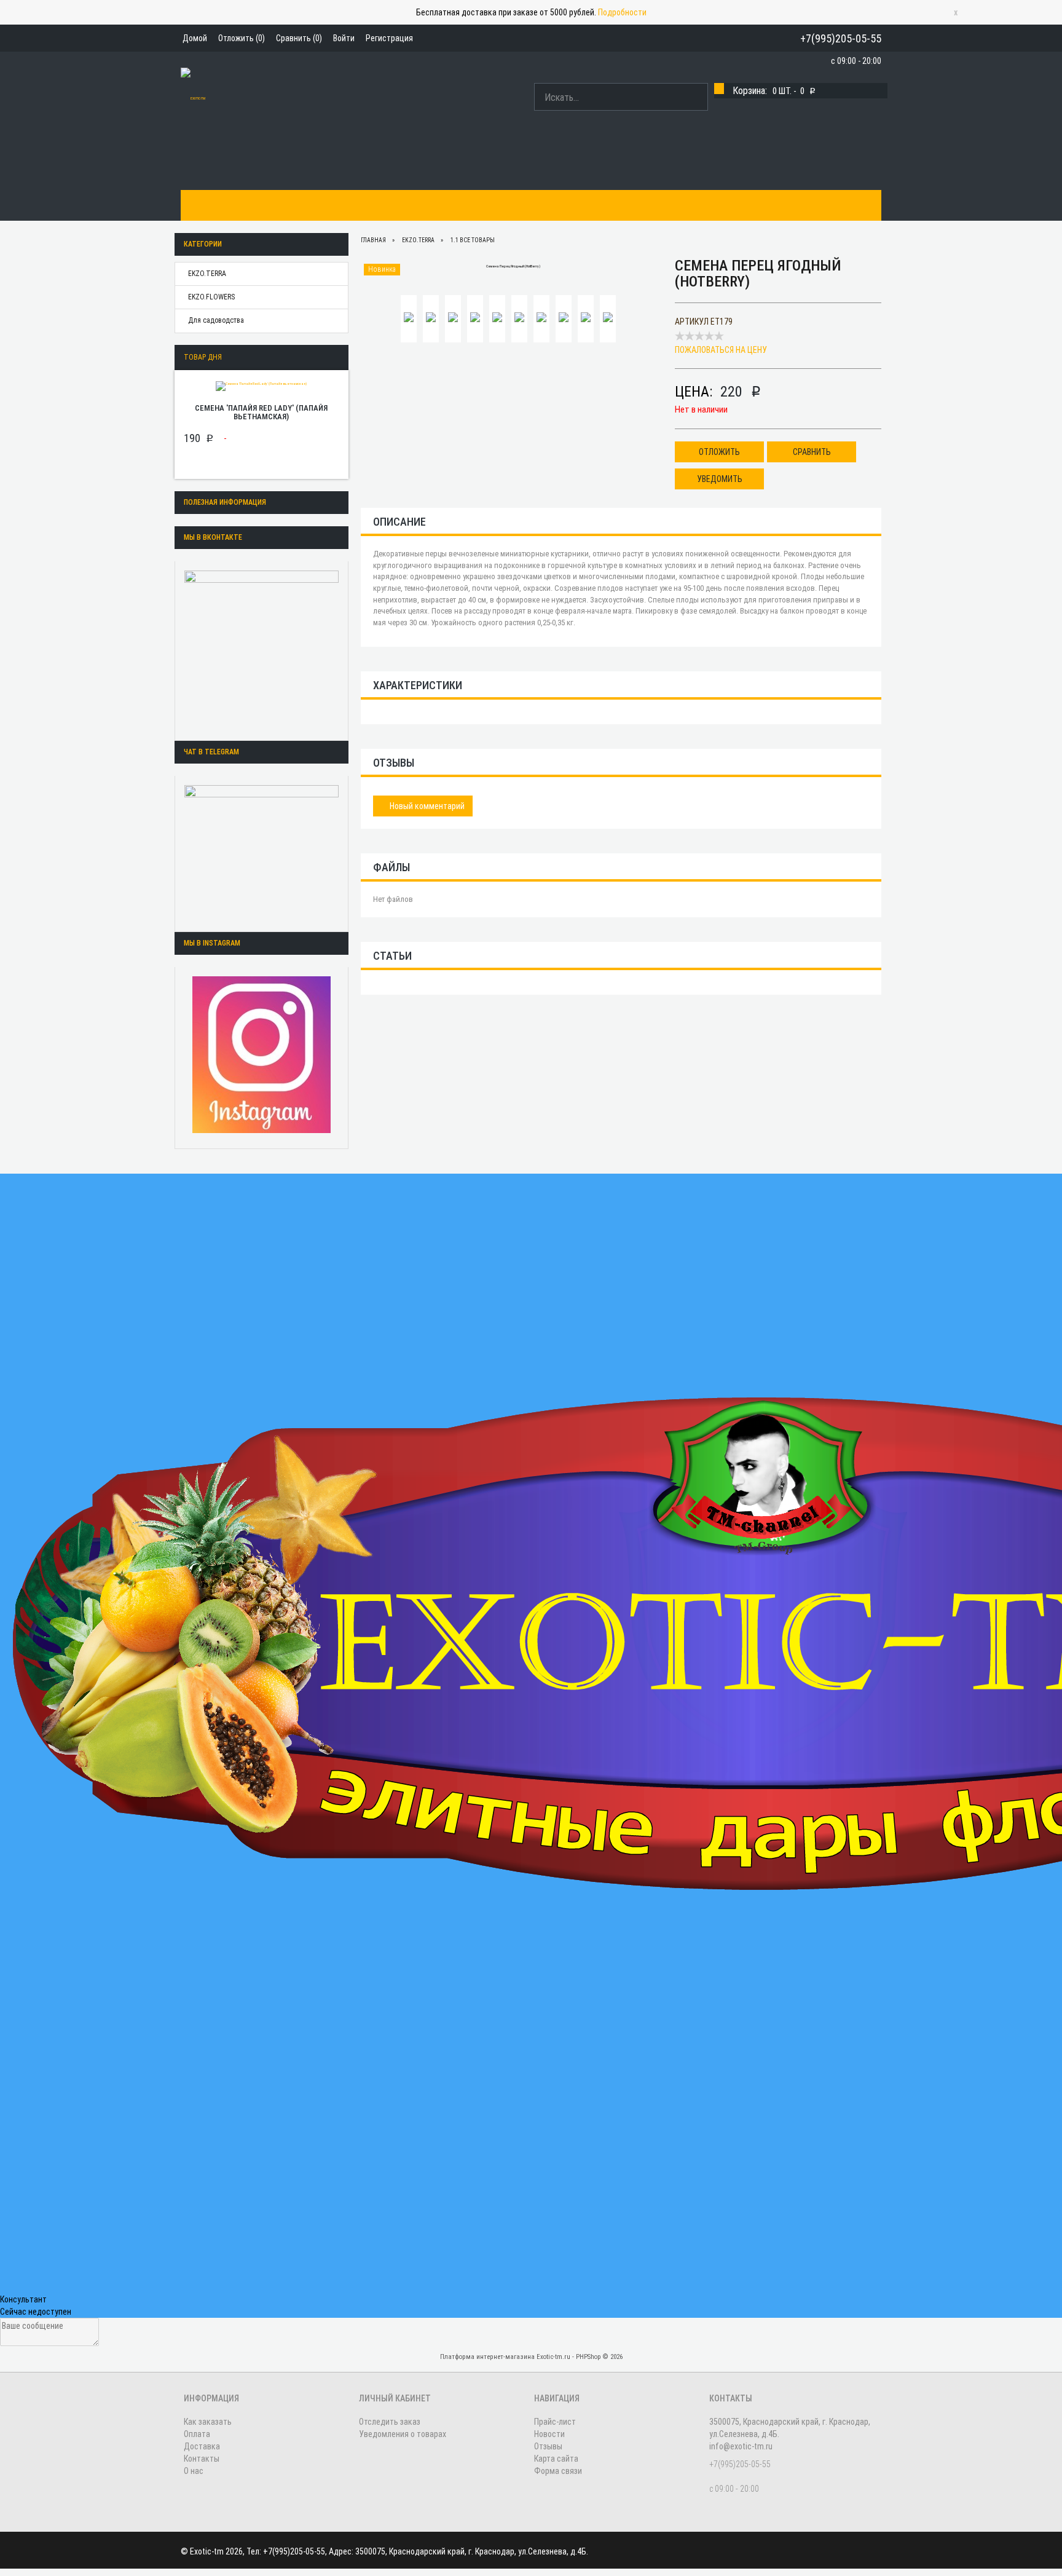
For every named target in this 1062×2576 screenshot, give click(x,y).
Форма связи (558, 2471)
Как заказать (266, 205)
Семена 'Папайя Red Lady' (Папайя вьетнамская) (261, 412)
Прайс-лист (555, 2422)
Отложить (719, 452)
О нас (483, 205)
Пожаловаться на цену (721, 350)
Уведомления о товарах (403, 2434)
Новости (549, 2434)
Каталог (206, 205)
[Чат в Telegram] (262, 851)
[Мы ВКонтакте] (262, 648)
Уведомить (720, 479)
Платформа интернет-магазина (487, 2357)
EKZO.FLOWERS (211, 297)
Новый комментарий (426, 806)
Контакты (435, 205)
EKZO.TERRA (207, 274)
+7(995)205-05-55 (841, 38)
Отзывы (548, 2446)
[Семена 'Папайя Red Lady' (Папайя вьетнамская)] (261, 385)
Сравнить (812, 452)
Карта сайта (556, 2459)
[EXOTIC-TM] (193, 97)
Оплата (326, 205)
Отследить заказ (390, 2422)
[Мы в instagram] (262, 1055)
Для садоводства (216, 320)
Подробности (622, 12)
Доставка (378, 205)
